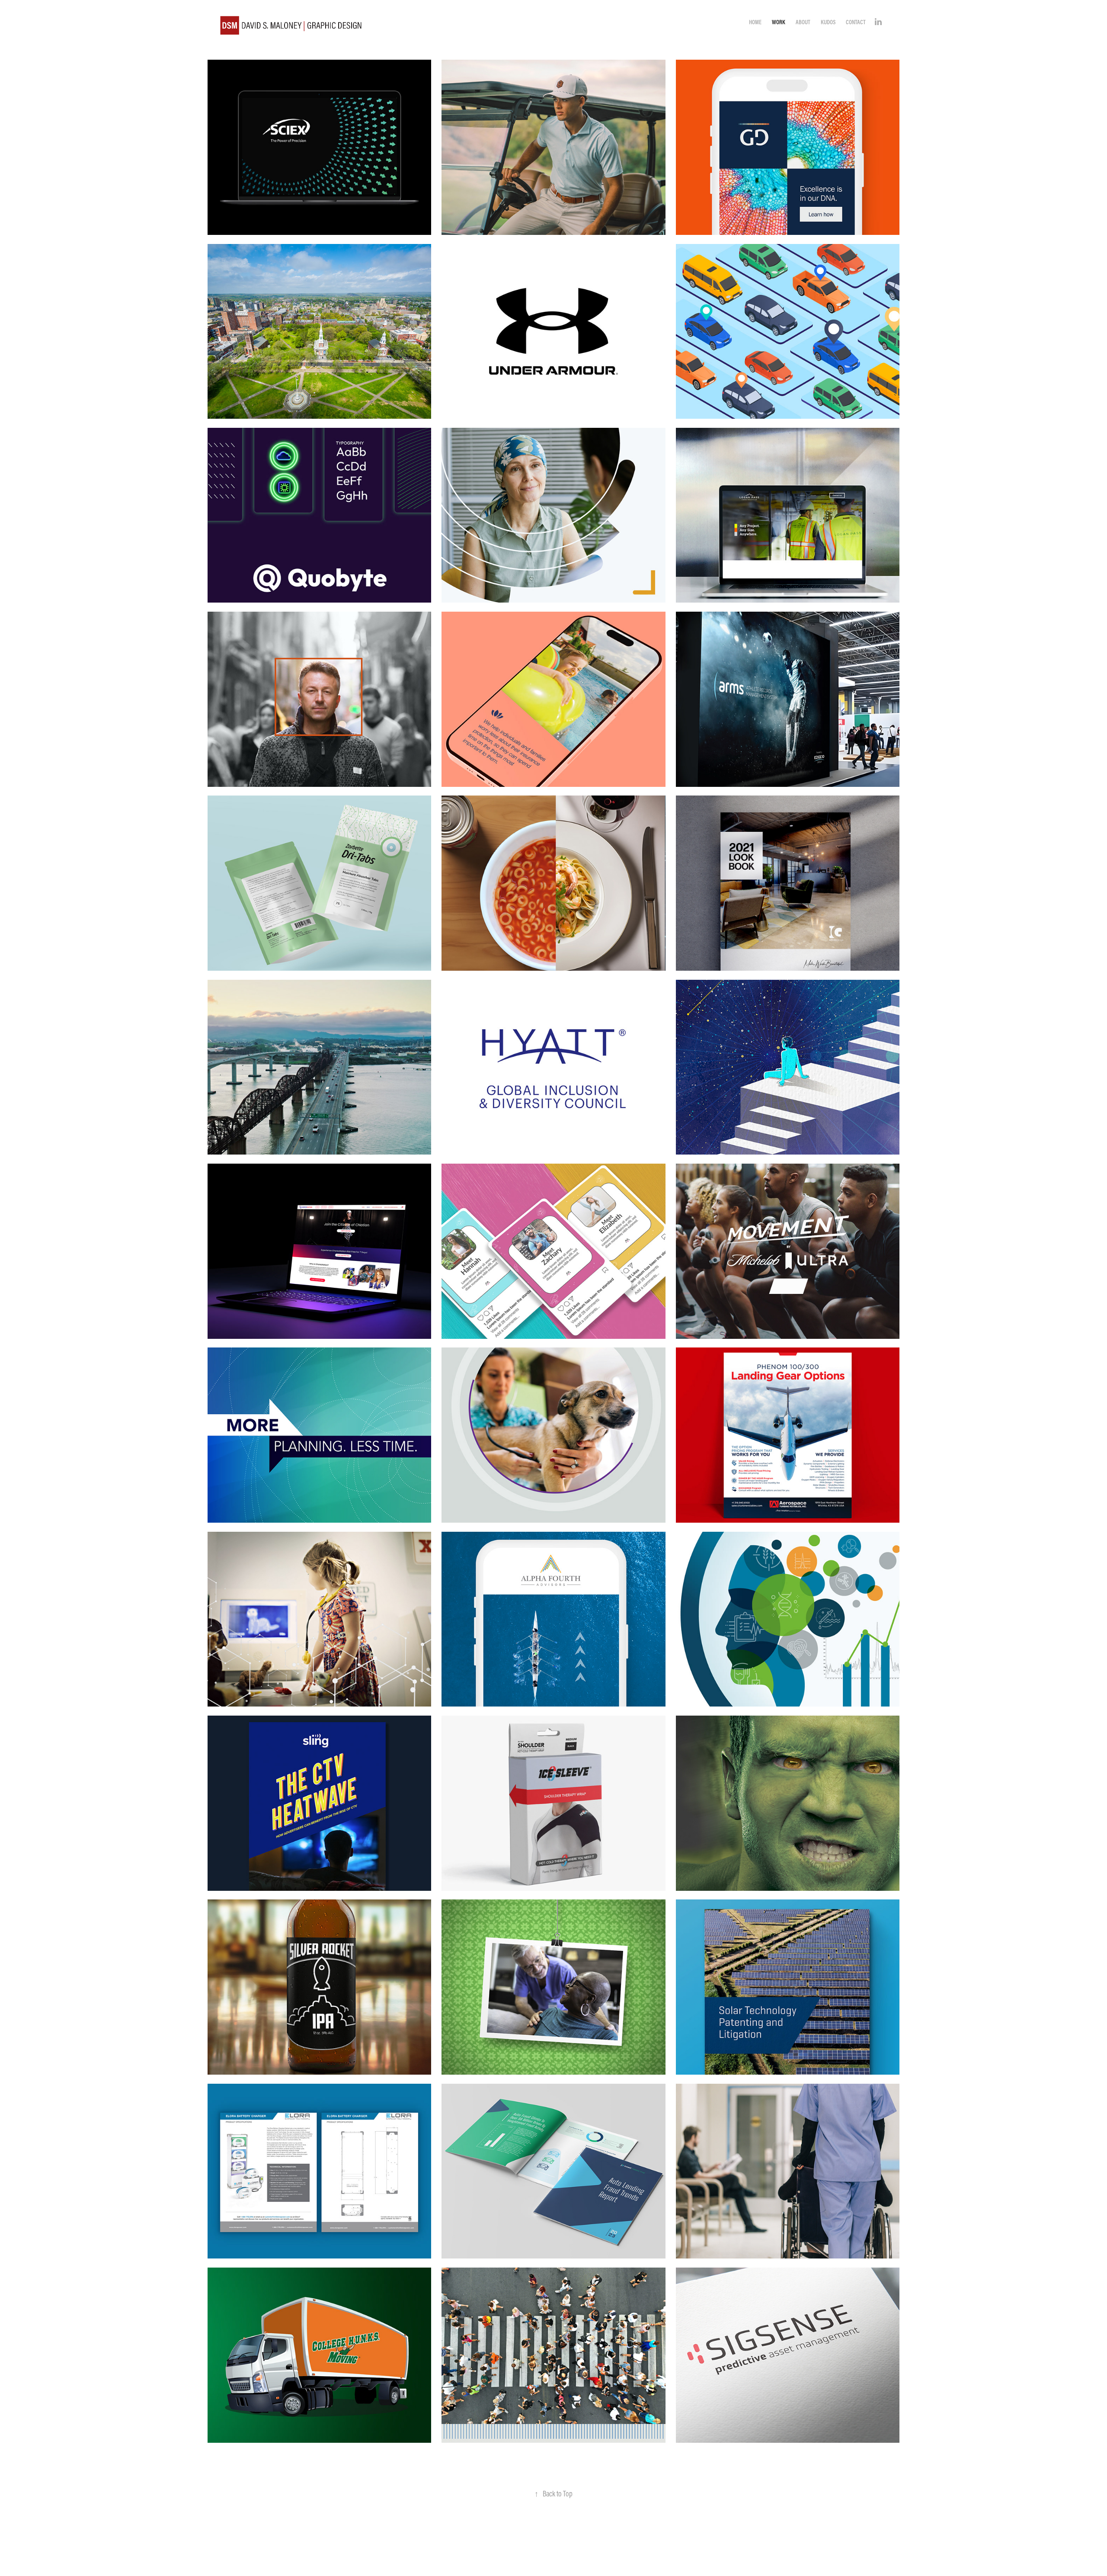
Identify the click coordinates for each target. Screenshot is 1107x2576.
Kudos (828, 22)
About (803, 22)
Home (755, 22)
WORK (779, 22)
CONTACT (856, 22)
